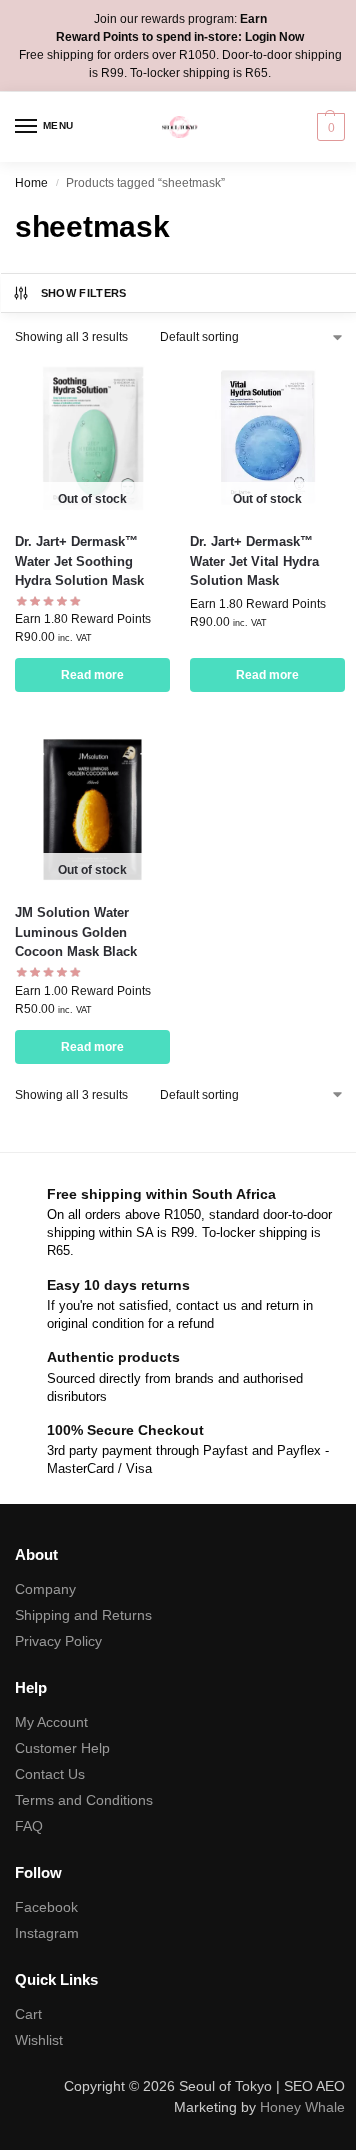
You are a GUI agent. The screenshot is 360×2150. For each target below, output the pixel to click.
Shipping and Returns (83, 1615)
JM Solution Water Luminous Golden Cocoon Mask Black (76, 932)
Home (31, 183)
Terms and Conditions (84, 1800)
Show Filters (84, 293)
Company (45, 1589)
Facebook (46, 1907)
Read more (92, 675)
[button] (328, 127)
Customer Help (62, 1748)
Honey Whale (302, 2107)
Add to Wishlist (130, 386)
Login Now (274, 37)
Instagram (47, 1933)
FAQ (29, 1826)
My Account (51, 1722)
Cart (28, 2014)
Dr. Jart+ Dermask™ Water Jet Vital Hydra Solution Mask (254, 561)
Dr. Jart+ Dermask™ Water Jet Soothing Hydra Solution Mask (79, 561)
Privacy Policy (58, 1641)
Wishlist (39, 2040)
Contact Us (50, 1774)
